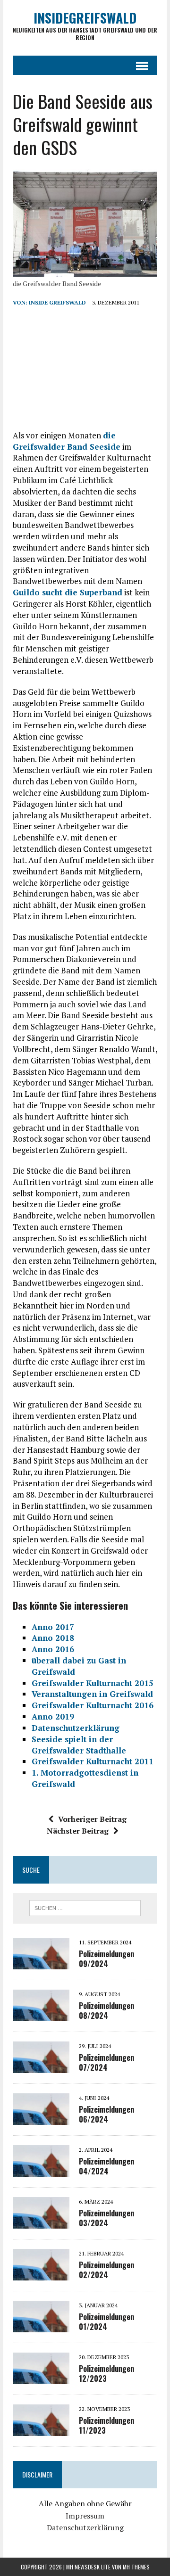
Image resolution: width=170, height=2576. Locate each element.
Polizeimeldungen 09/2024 (106, 1959)
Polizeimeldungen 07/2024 (106, 2062)
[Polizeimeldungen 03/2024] (41, 2222)
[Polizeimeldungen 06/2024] (41, 2118)
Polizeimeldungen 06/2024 (106, 2114)
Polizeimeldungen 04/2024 (106, 2166)
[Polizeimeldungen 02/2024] (41, 2274)
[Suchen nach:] (85, 1907)
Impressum (85, 2516)
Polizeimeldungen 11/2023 (106, 2425)
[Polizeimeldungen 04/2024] (41, 2170)
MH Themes (136, 2567)
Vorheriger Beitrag (92, 1819)
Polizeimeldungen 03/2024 (106, 2218)
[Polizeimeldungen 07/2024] (41, 2066)
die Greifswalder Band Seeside (67, 441)
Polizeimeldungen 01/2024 (106, 2322)
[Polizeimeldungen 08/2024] (41, 2015)
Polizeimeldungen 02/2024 (106, 2270)
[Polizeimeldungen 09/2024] (41, 1963)
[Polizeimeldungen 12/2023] (41, 2378)
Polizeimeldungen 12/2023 (106, 2374)
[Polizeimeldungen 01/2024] (41, 2326)
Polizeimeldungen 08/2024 (106, 2011)
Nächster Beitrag (78, 1831)
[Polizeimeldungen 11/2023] (41, 2429)
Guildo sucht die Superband (68, 592)
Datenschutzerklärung (85, 2527)
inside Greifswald (57, 302)
